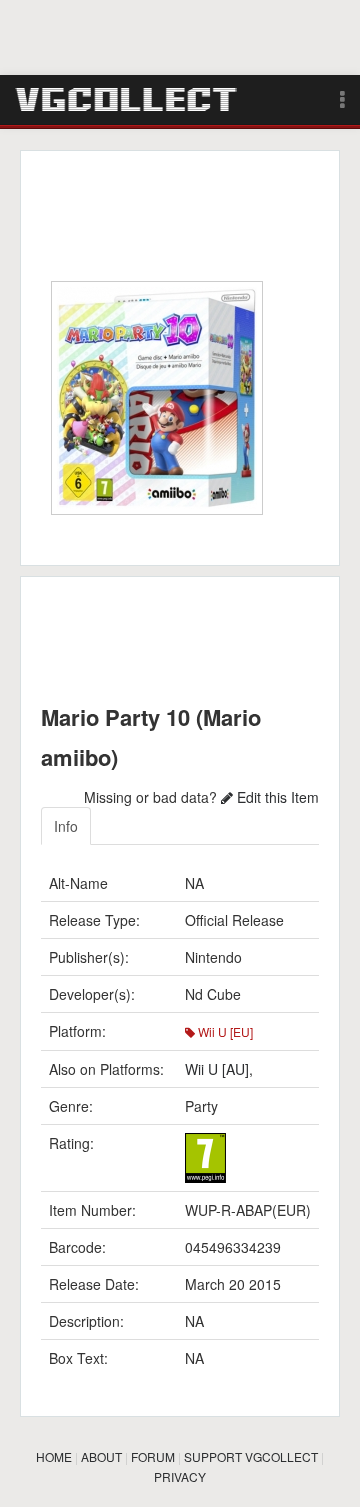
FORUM (153, 1456)
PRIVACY (180, 1476)
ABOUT (101, 1456)
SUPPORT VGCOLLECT (251, 1456)
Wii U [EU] (224, 1031)
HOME (54, 1456)
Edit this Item (276, 797)
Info (66, 826)
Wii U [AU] (217, 1069)
